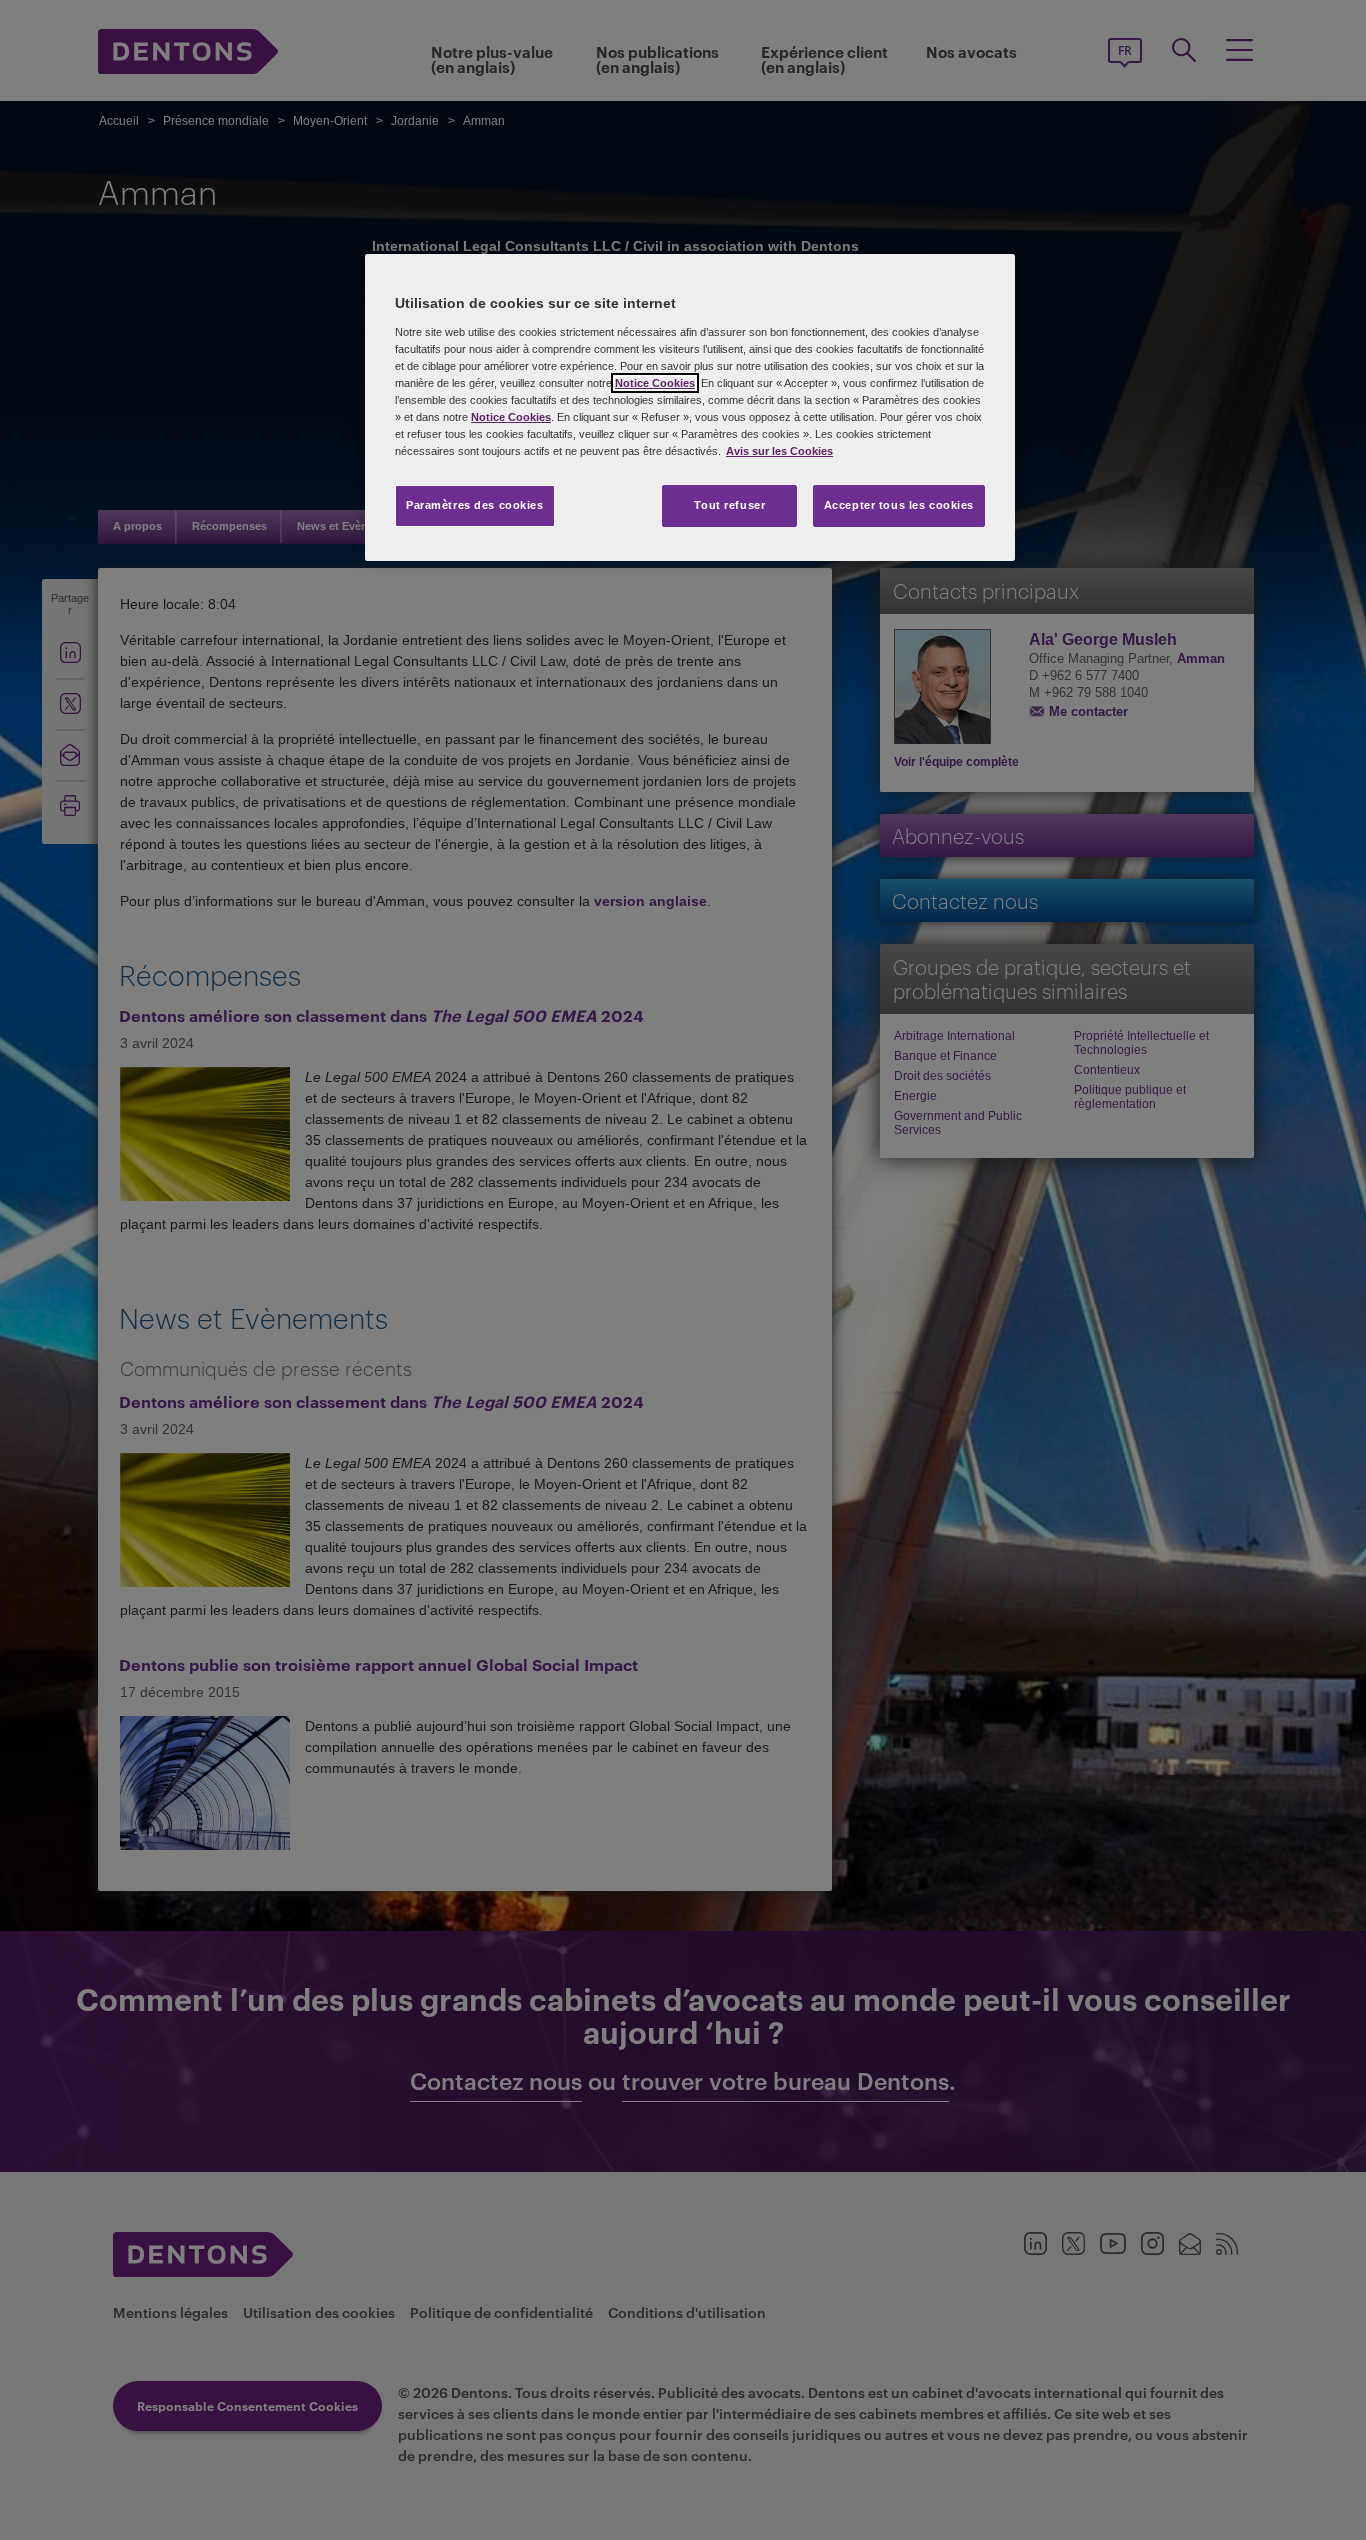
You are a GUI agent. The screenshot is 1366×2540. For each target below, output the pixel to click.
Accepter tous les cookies (899, 505)
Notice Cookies (655, 383)
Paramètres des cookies (475, 505)
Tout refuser (729, 505)
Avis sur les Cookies (779, 451)
